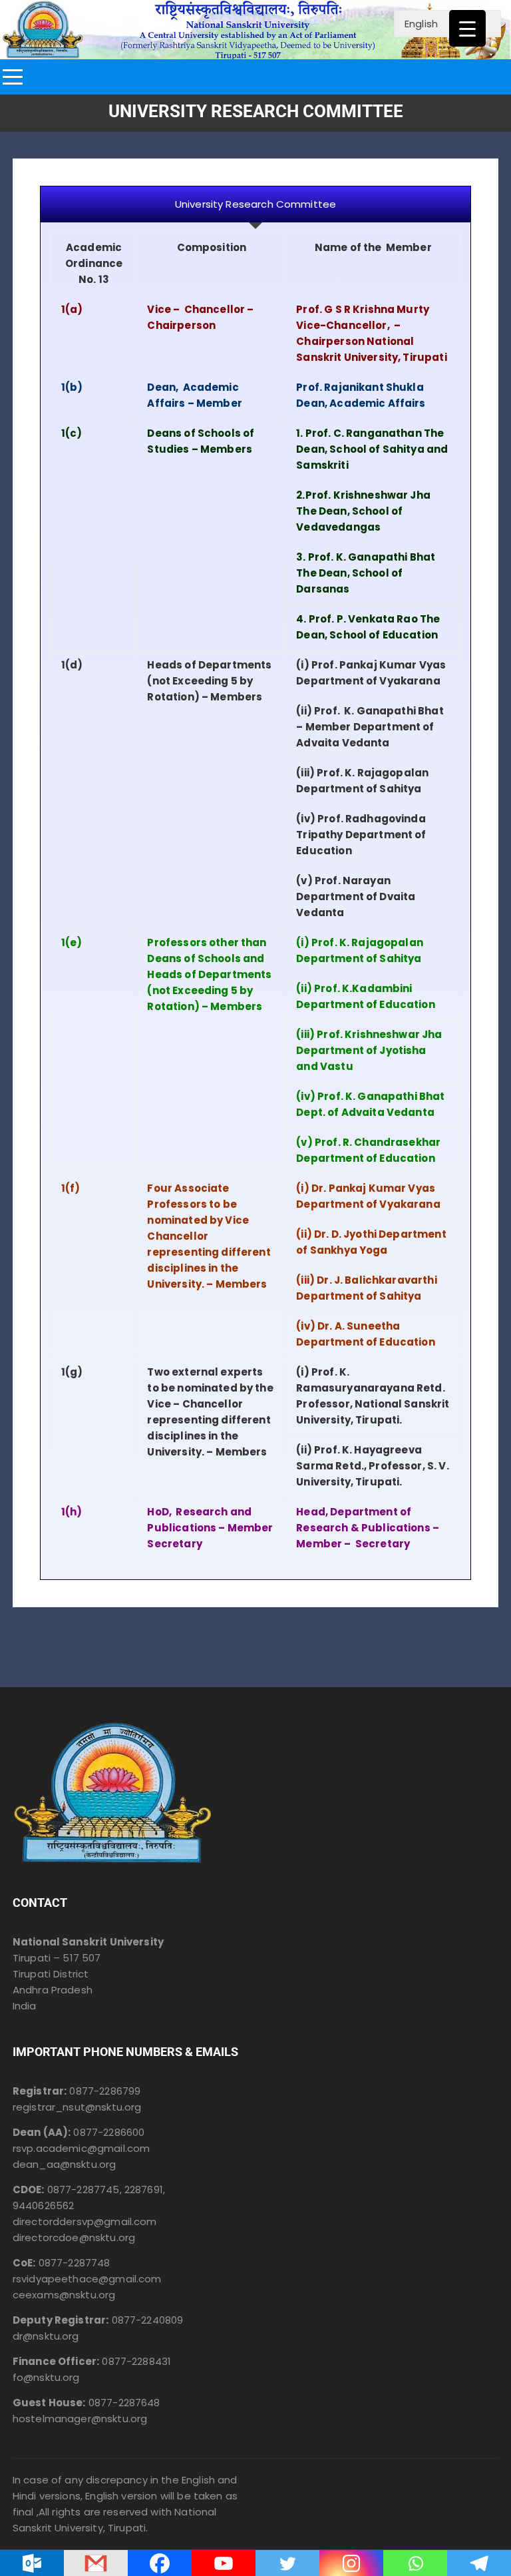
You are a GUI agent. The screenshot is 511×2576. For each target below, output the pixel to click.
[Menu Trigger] (467, 28)
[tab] (255, 204)
